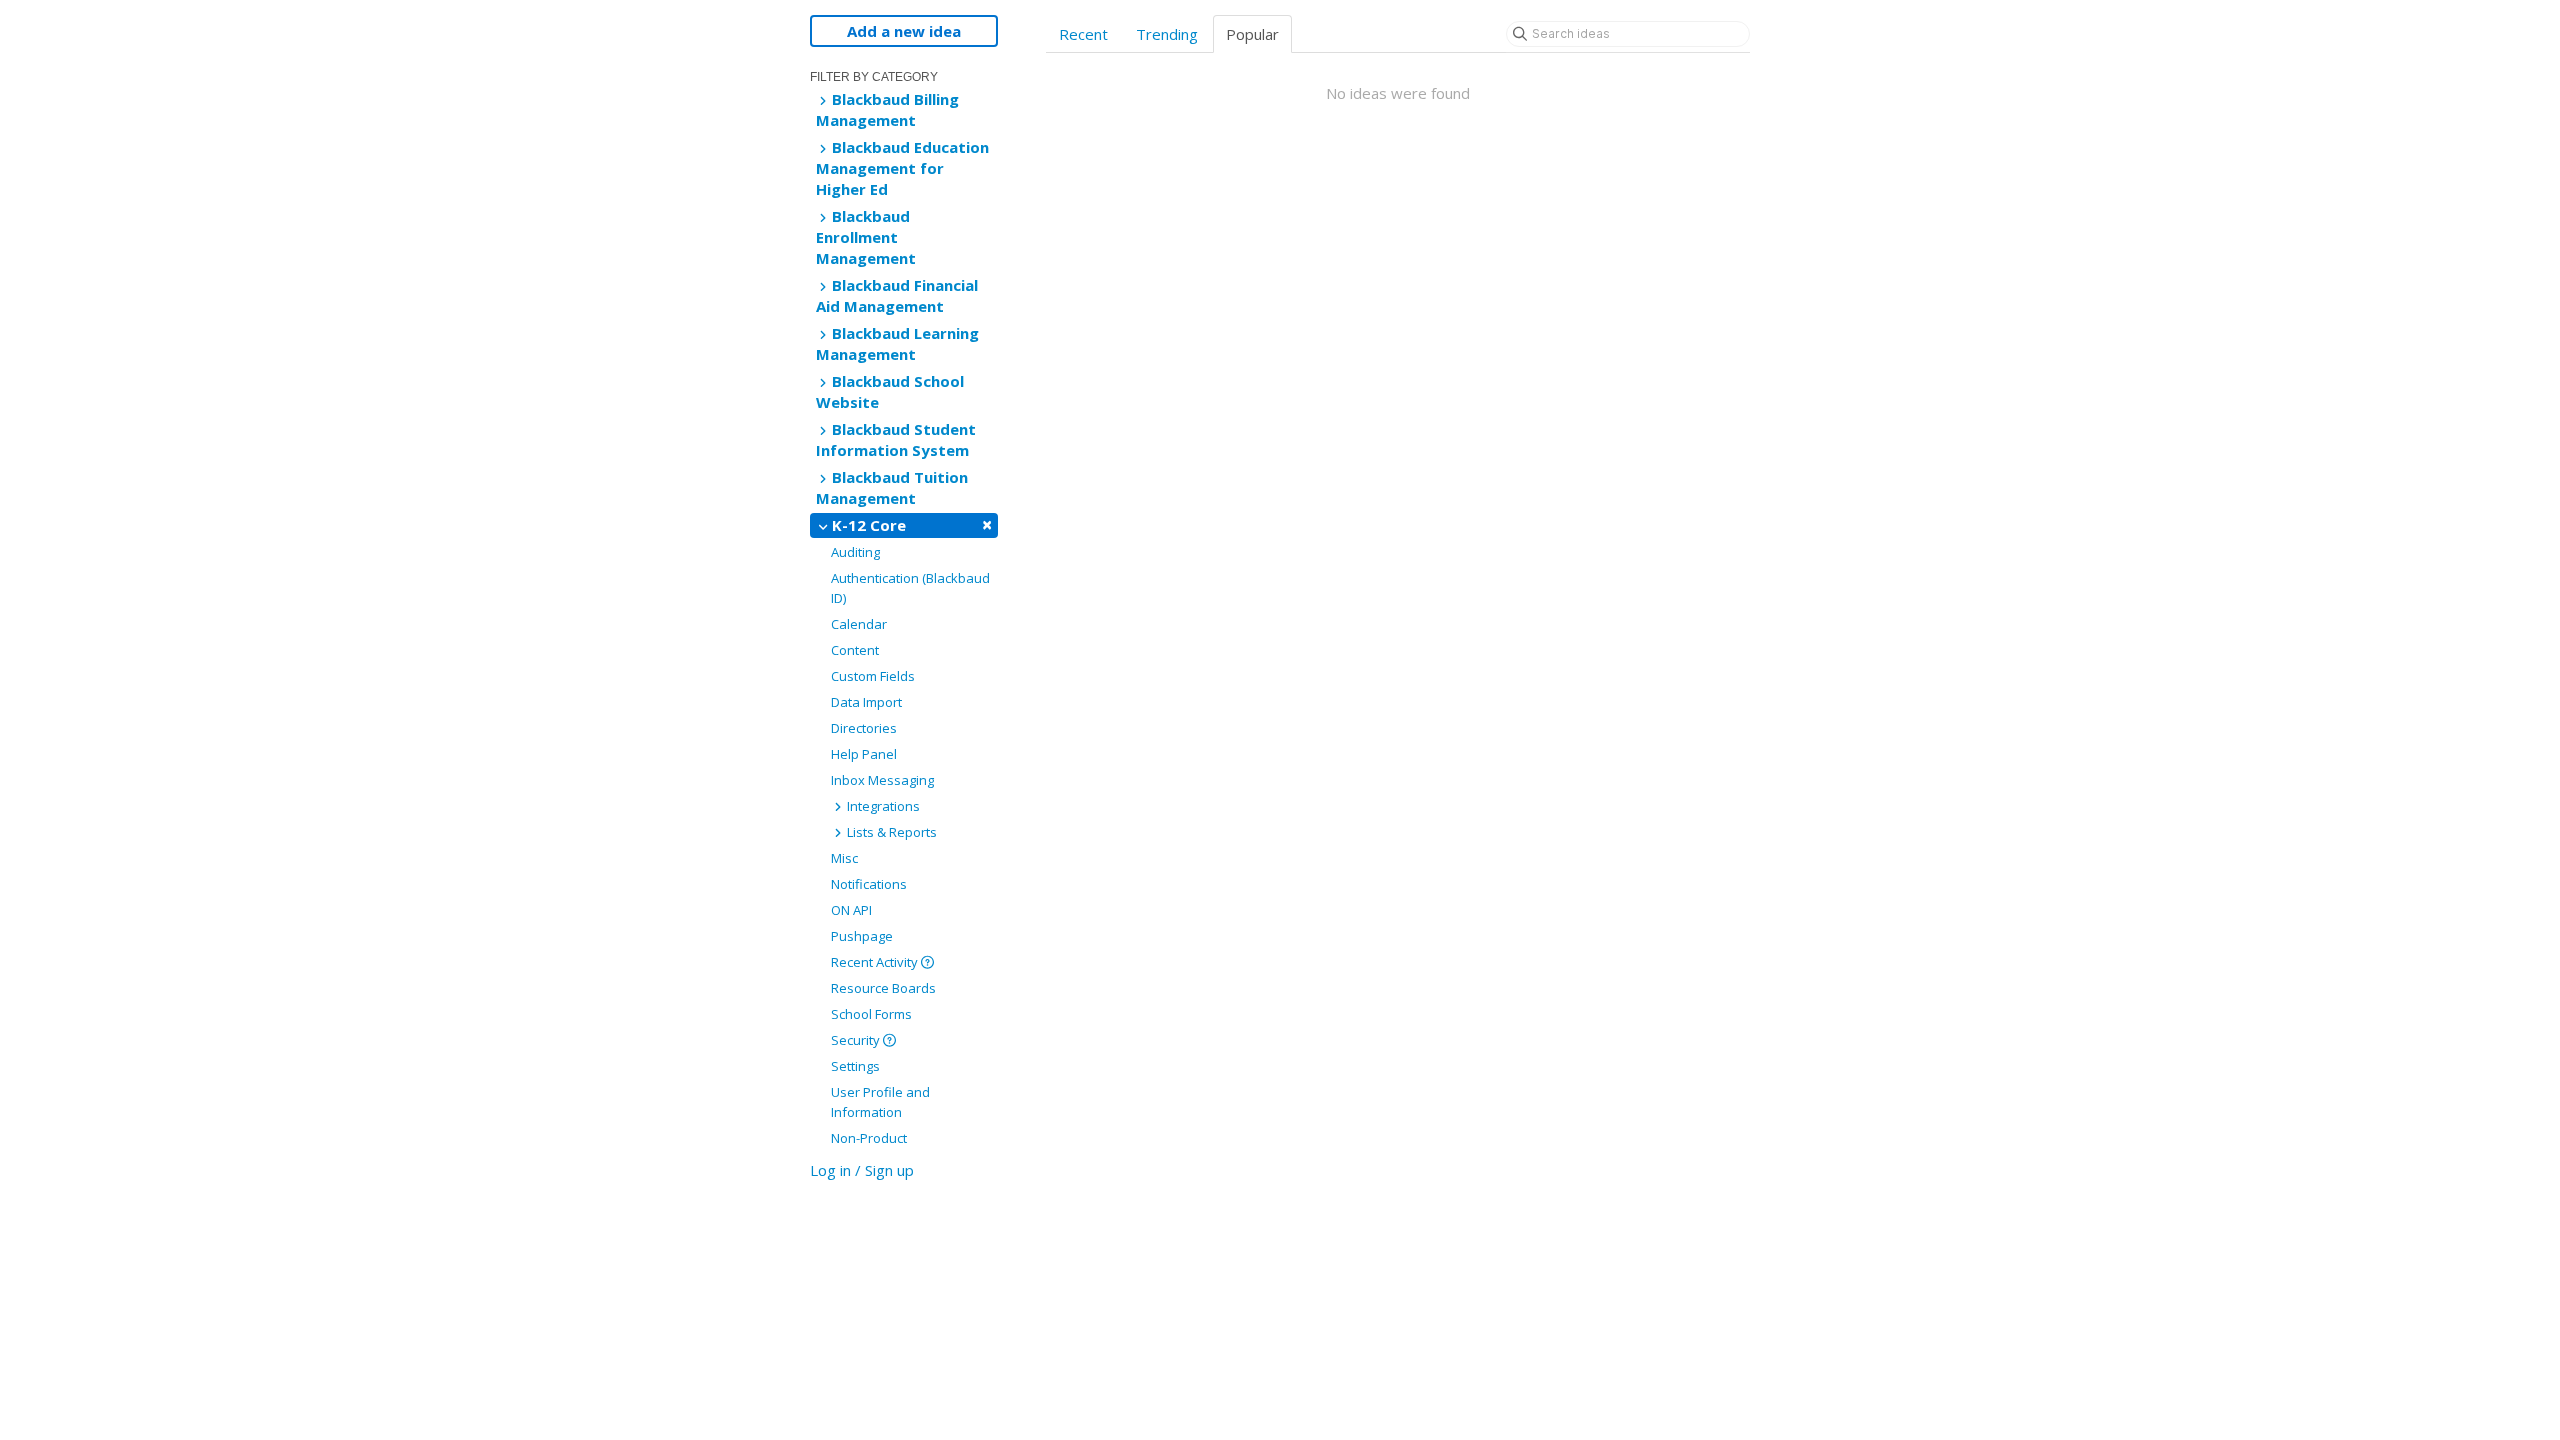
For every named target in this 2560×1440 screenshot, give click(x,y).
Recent (1083, 34)
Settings (855, 1066)
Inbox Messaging (882, 780)
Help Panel (864, 754)
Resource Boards (883, 988)
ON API (851, 910)
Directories (864, 728)
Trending (1167, 34)
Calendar (859, 624)
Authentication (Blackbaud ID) (910, 588)
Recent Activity (876, 962)
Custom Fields (873, 676)
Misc (844, 858)
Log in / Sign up (862, 1170)
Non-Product (869, 1138)
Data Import (866, 702)
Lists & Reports (890, 832)
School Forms (871, 1014)
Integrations (882, 806)
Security (857, 1040)
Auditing (855, 552)
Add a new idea (904, 31)
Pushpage (862, 936)
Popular (1252, 34)
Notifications (869, 884)
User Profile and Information (880, 1102)
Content (855, 650)
